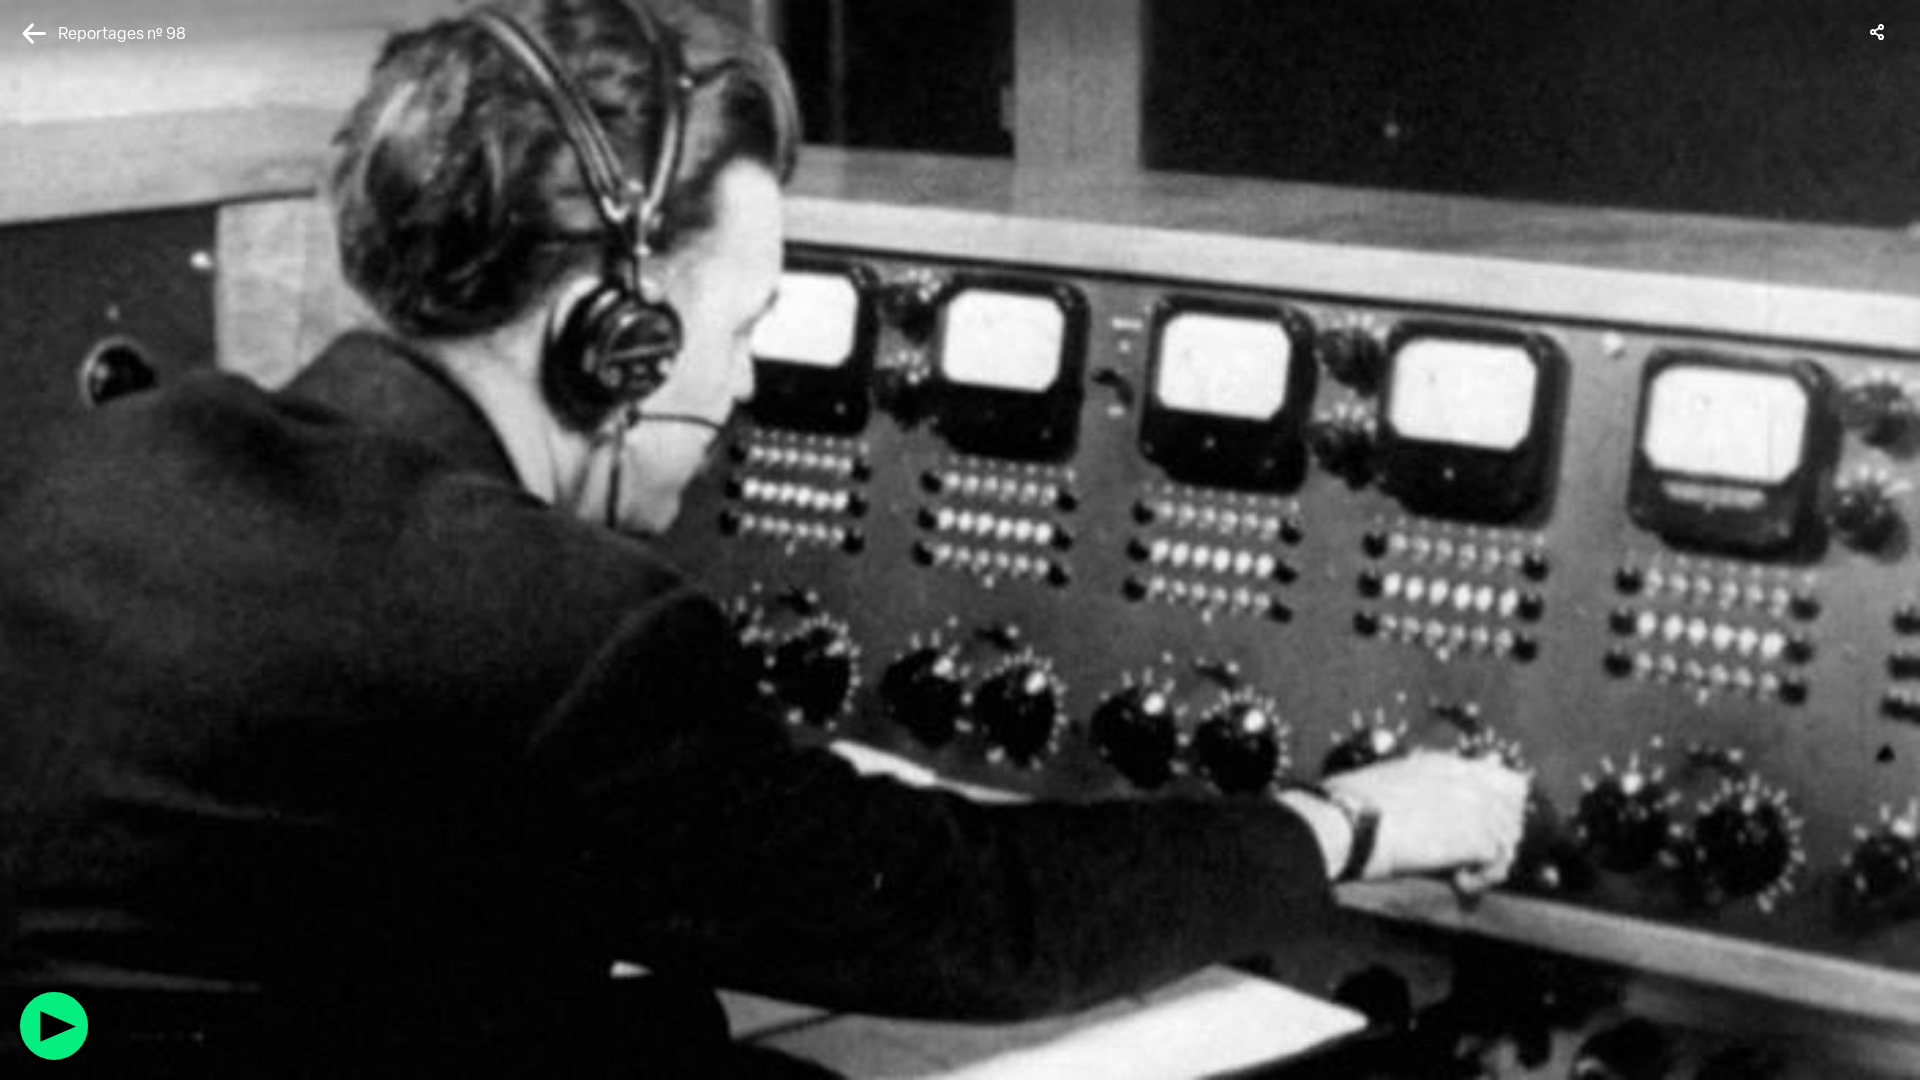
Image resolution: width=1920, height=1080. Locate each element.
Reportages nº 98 (122, 33)
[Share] (1878, 32)
